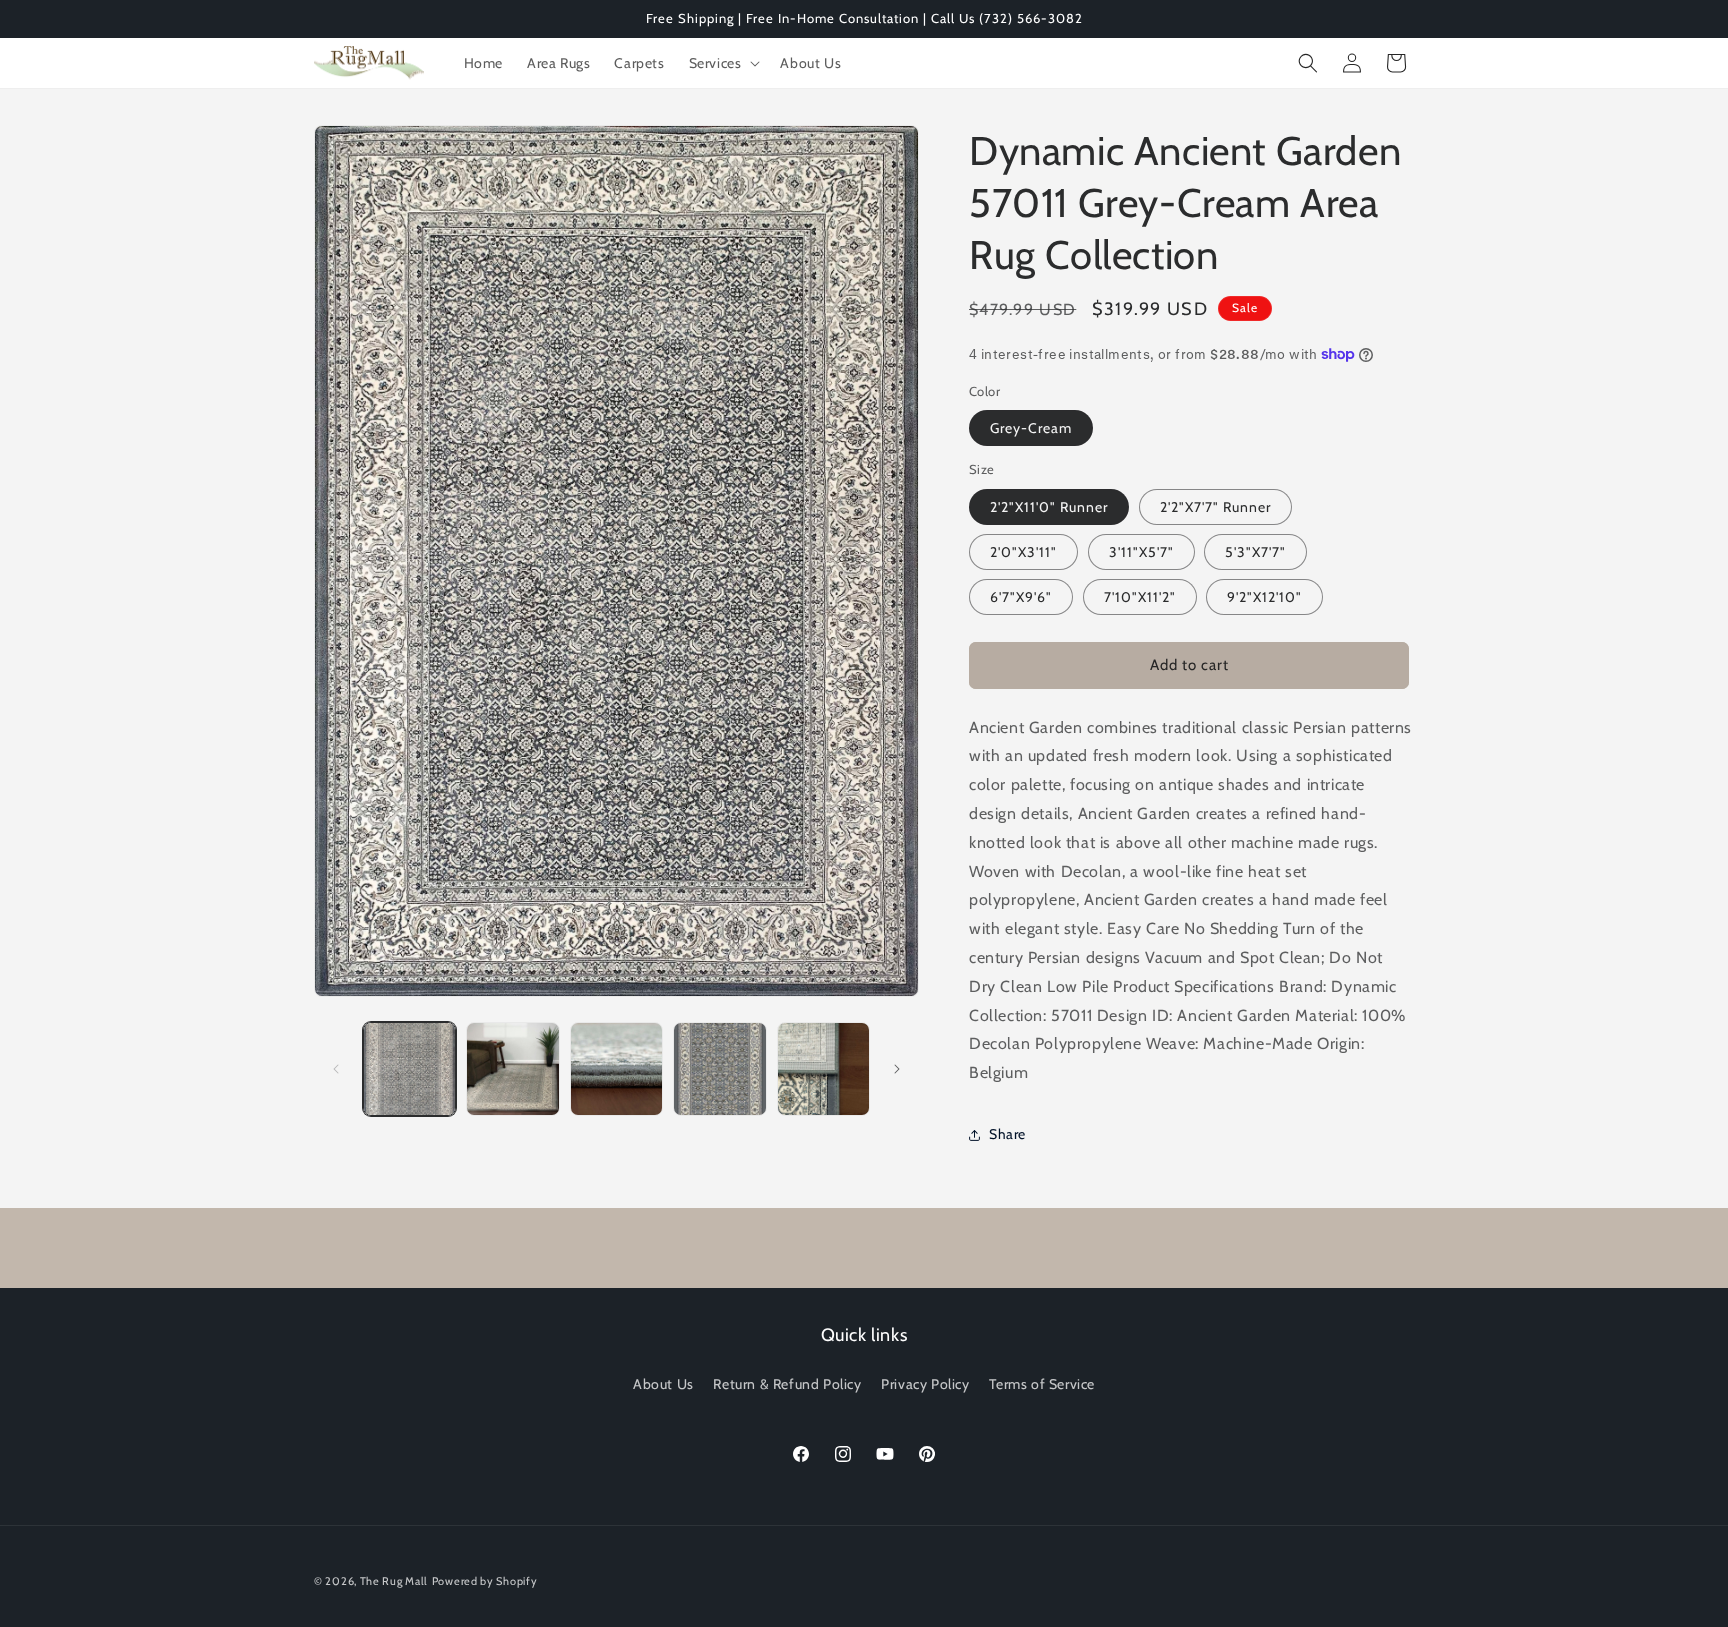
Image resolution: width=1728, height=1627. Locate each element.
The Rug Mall (394, 1581)
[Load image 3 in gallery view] (616, 1068)
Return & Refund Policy (787, 1384)
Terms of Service (1042, 1384)
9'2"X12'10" (1264, 597)
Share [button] (1007, 1134)
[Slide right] (897, 1069)
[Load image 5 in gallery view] (823, 1068)
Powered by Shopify (485, 1581)
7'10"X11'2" (1140, 597)
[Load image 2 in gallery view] (512, 1068)
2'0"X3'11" (1023, 552)
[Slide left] (336, 1069)
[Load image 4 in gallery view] (719, 1068)
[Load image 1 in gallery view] (409, 1068)
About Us (663, 1384)
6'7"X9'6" (1021, 597)
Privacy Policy (925, 1384)
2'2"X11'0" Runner (1049, 507)
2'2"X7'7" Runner (1215, 507)
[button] (723, 63)
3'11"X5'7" (1141, 552)
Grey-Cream (1031, 428)
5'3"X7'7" (1255, 552)
